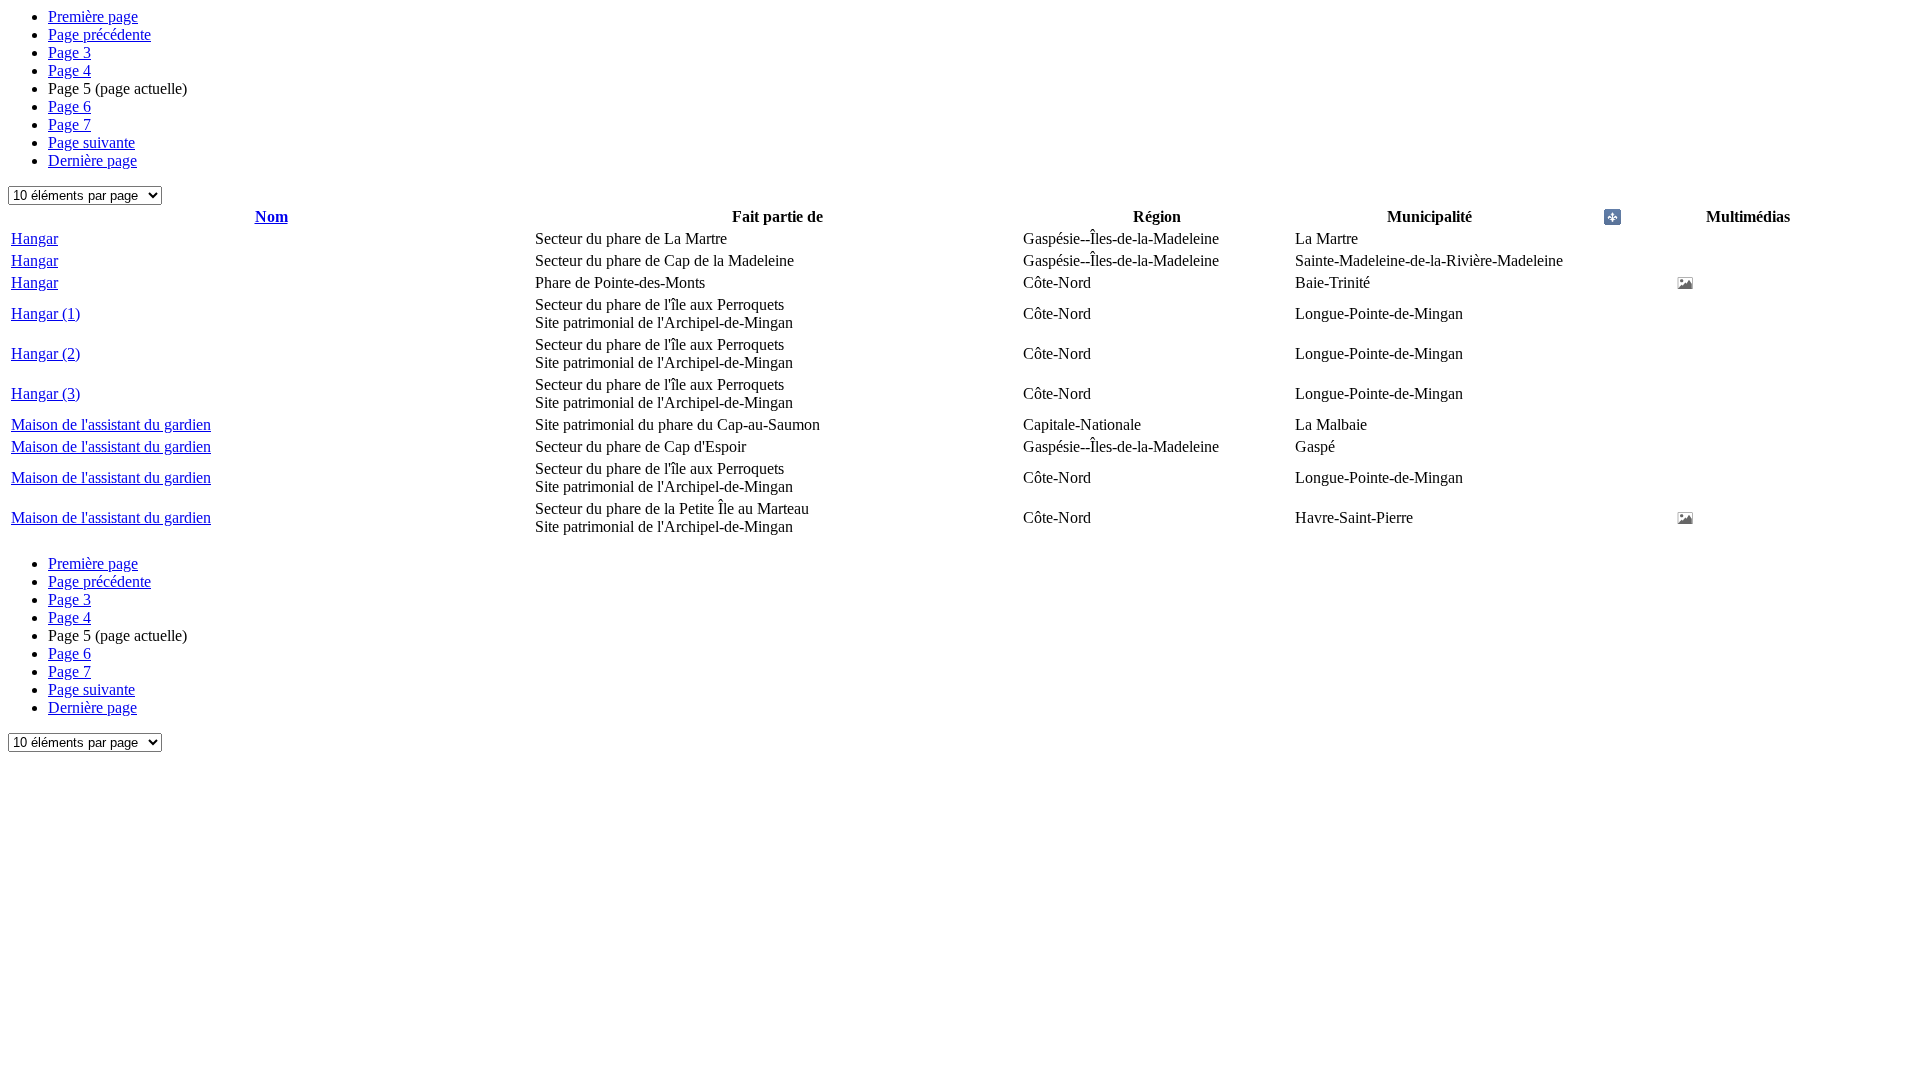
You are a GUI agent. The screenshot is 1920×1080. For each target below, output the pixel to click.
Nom (271, 216)
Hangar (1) (45, 313)
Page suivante (91, 142)
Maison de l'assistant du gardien (111, 424)
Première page (93, 16)
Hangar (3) (45, 393)
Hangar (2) (45, 353)
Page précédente (99, 34)
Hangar (34, 238)
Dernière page (92, 160)
